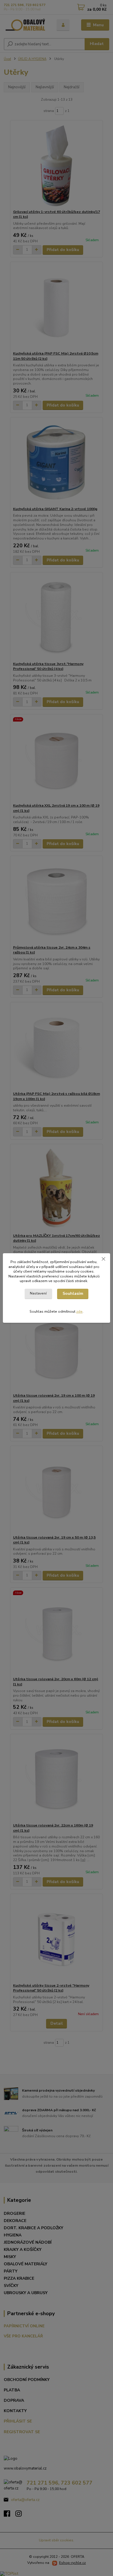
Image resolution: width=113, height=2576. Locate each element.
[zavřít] (103, 1259)
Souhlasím (73, 1293)
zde (79, 1312)
